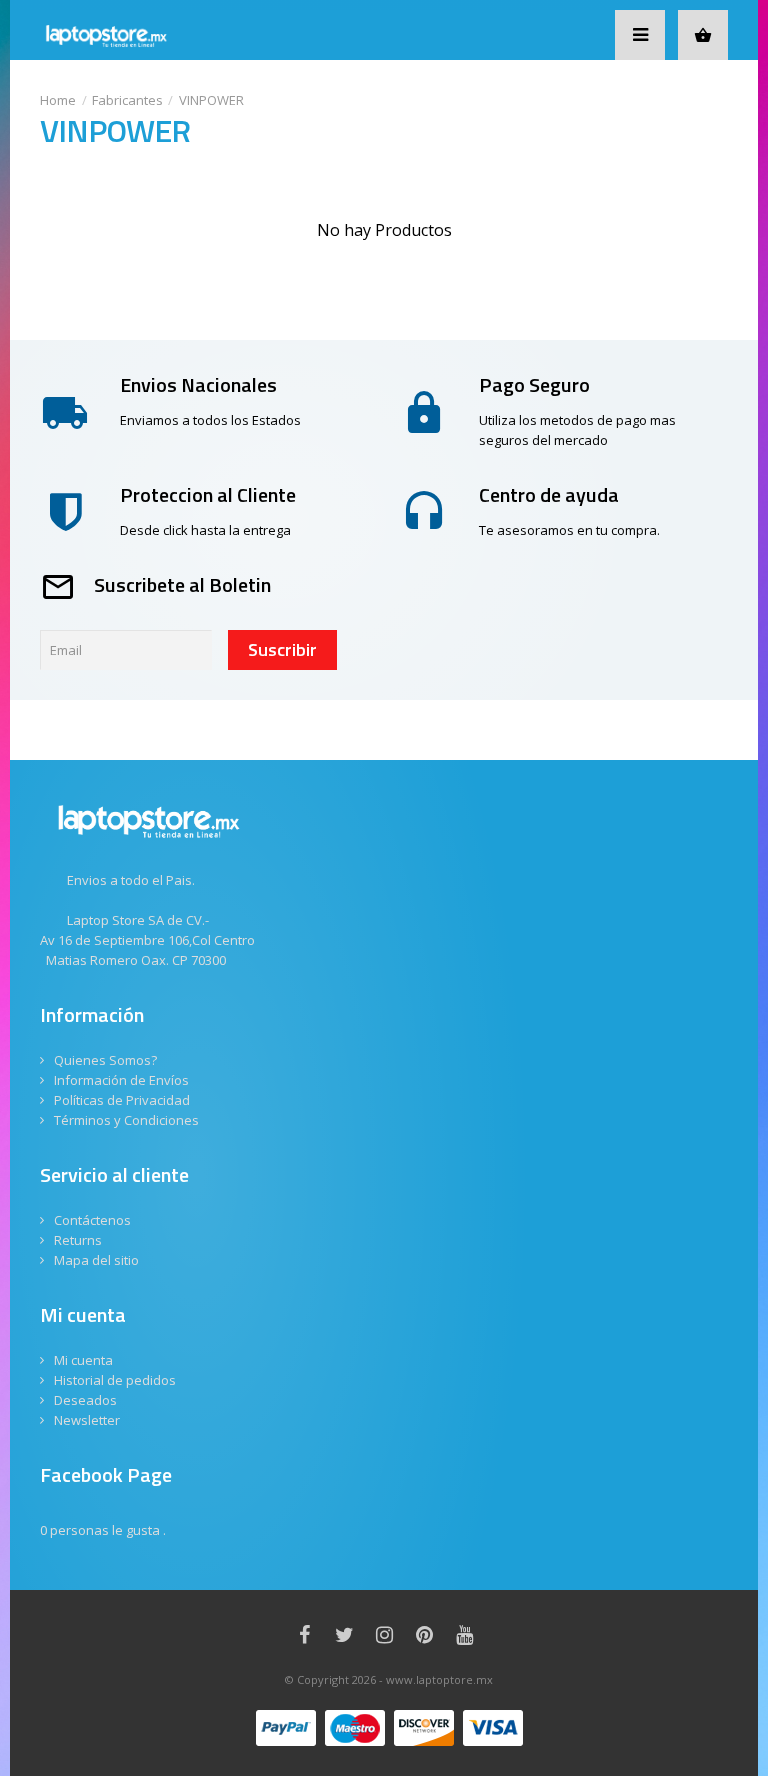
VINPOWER (211, 100)
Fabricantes (127, 100)
